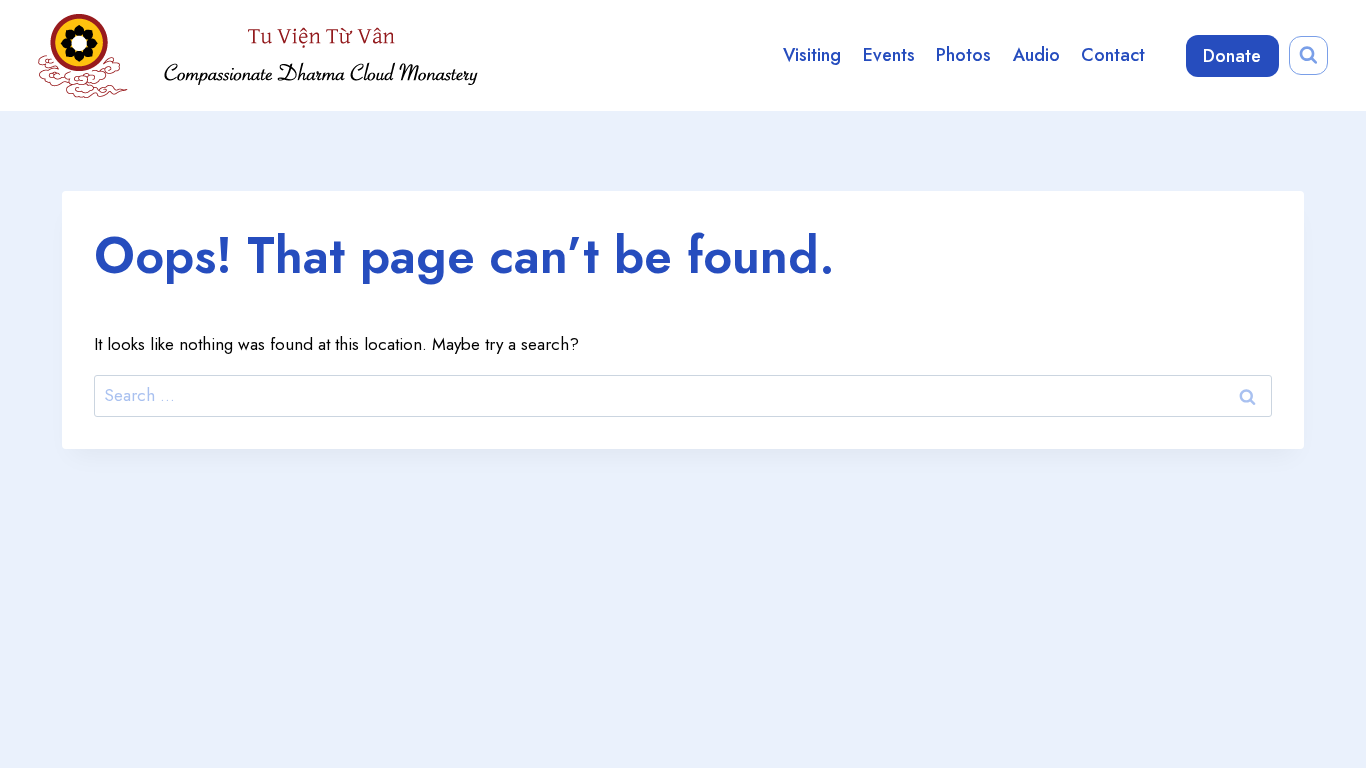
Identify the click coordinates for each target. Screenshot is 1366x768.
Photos (963, 55)
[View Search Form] (1308, 55)
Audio (1036, 55)
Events (889, 55)
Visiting (812, 55)
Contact (1113, 55)
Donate (1232, 56)
